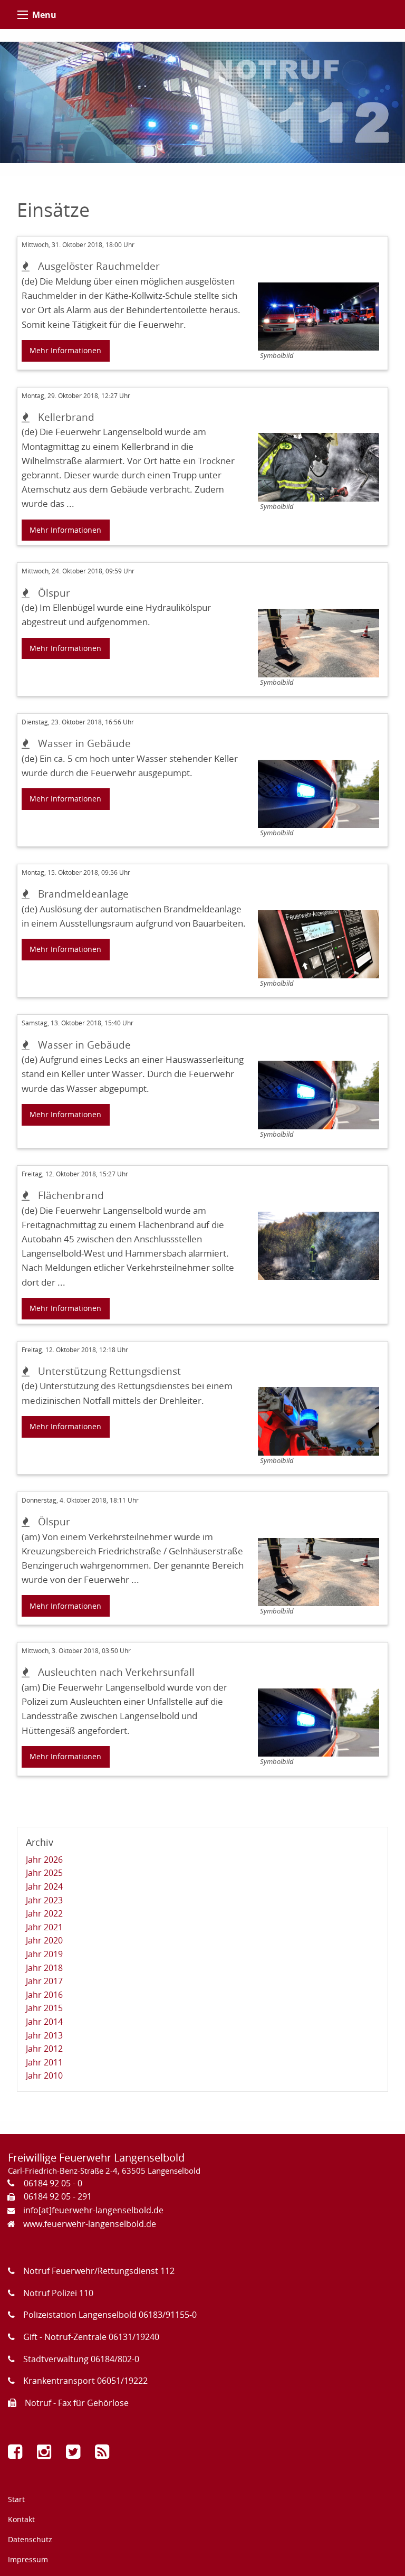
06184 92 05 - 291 (58, 2196)
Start (16, 2499)
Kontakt (21, 2519)
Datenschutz (30, 2539)
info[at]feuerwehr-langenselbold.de (93, 2210)
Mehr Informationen (65, 350)
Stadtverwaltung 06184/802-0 (81, 2359)
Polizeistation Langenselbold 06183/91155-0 (110, 2315)
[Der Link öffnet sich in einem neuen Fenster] (17, 2454)
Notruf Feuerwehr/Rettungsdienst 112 (99, 2271)
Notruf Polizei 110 (58, 2293)
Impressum (28, 2559)
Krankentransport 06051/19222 (85, 2381)
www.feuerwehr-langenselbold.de (90, 2224)
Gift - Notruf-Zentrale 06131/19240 (91, 2337)
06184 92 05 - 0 (53, 2183)
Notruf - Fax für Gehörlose (77, 2403)
